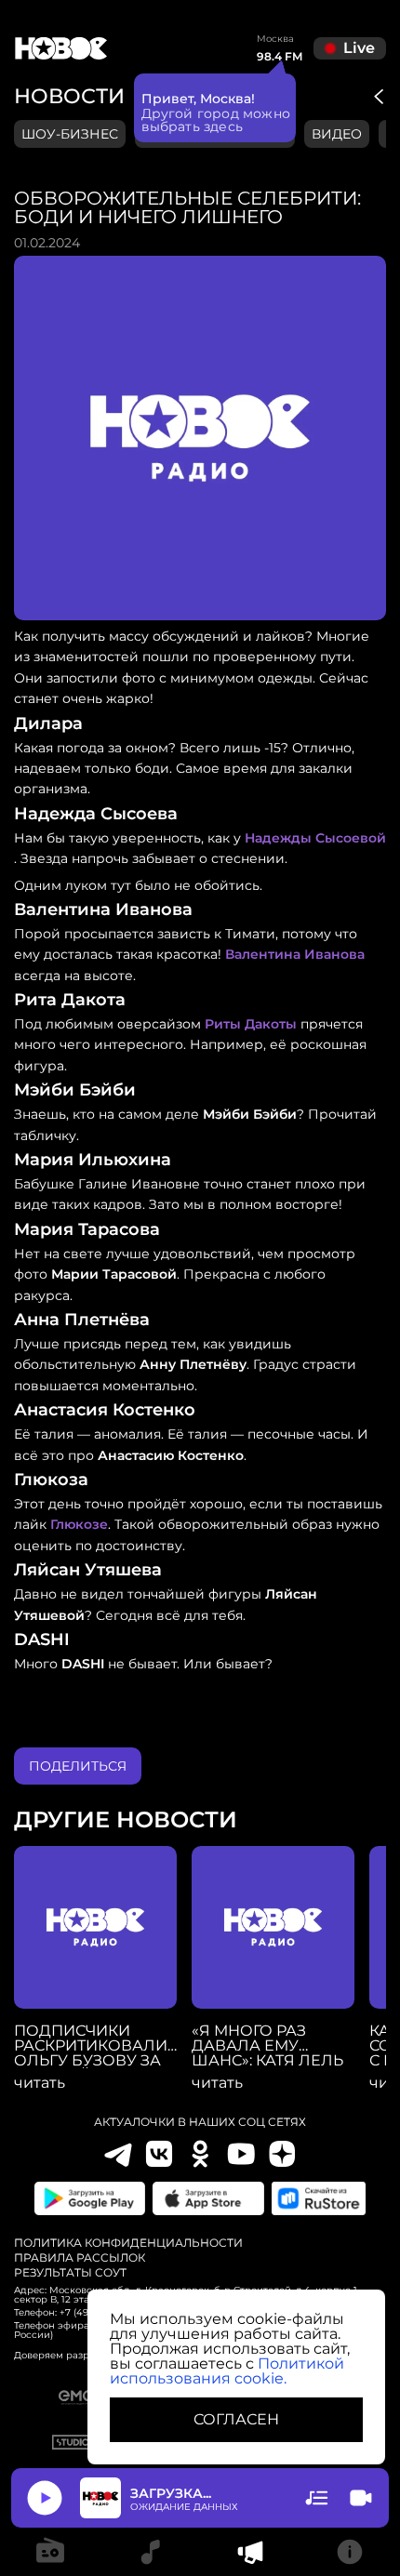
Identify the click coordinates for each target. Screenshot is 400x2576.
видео (337, 134)
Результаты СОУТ (70, 2273)
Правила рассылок (80, 2258)
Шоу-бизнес (70, 134)
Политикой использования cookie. (227, 2371)
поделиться (78, 1766)
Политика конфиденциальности (128, 2243)
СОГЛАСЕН (236, 2419)
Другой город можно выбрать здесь (216, 120)
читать (40, 2083)
